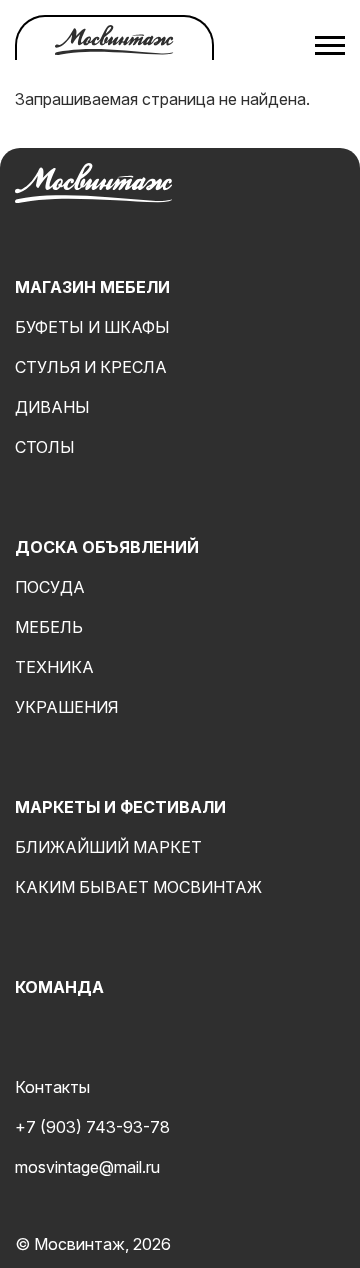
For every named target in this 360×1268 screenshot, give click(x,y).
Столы (45, 447)
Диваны (52, 407)
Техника (54, 667)
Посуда (50, 587)
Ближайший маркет (108, 847)
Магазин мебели (92, 287)
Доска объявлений (107, 547)
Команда (59, 987)
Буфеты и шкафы (92, 327)
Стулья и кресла (91, 367)
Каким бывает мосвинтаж (138, 887)
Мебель (49, 627)
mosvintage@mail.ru (87, 1167)
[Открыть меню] (330, 45)
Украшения (66, 707)
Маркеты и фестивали (120, 807)
